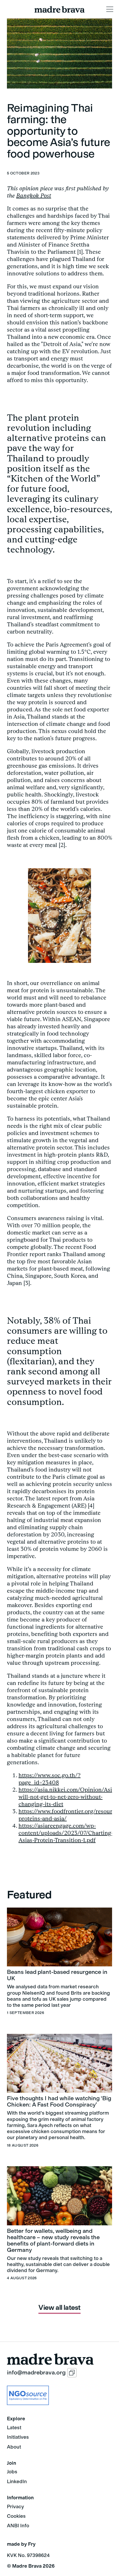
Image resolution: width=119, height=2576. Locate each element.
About (14, 2447)
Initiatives (18, 2437)
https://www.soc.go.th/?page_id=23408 (50, 1779)
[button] (110, 9)
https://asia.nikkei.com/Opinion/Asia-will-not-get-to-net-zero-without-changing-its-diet (68, 1797)
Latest (14, 2427)
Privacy (15, 2507)
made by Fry (21, 2544)
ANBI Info (18, 2526)
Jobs (12, 2472)
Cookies (16, 2516)
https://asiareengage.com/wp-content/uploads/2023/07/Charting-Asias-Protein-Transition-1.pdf (66, 1833)
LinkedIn (17, 2481)
